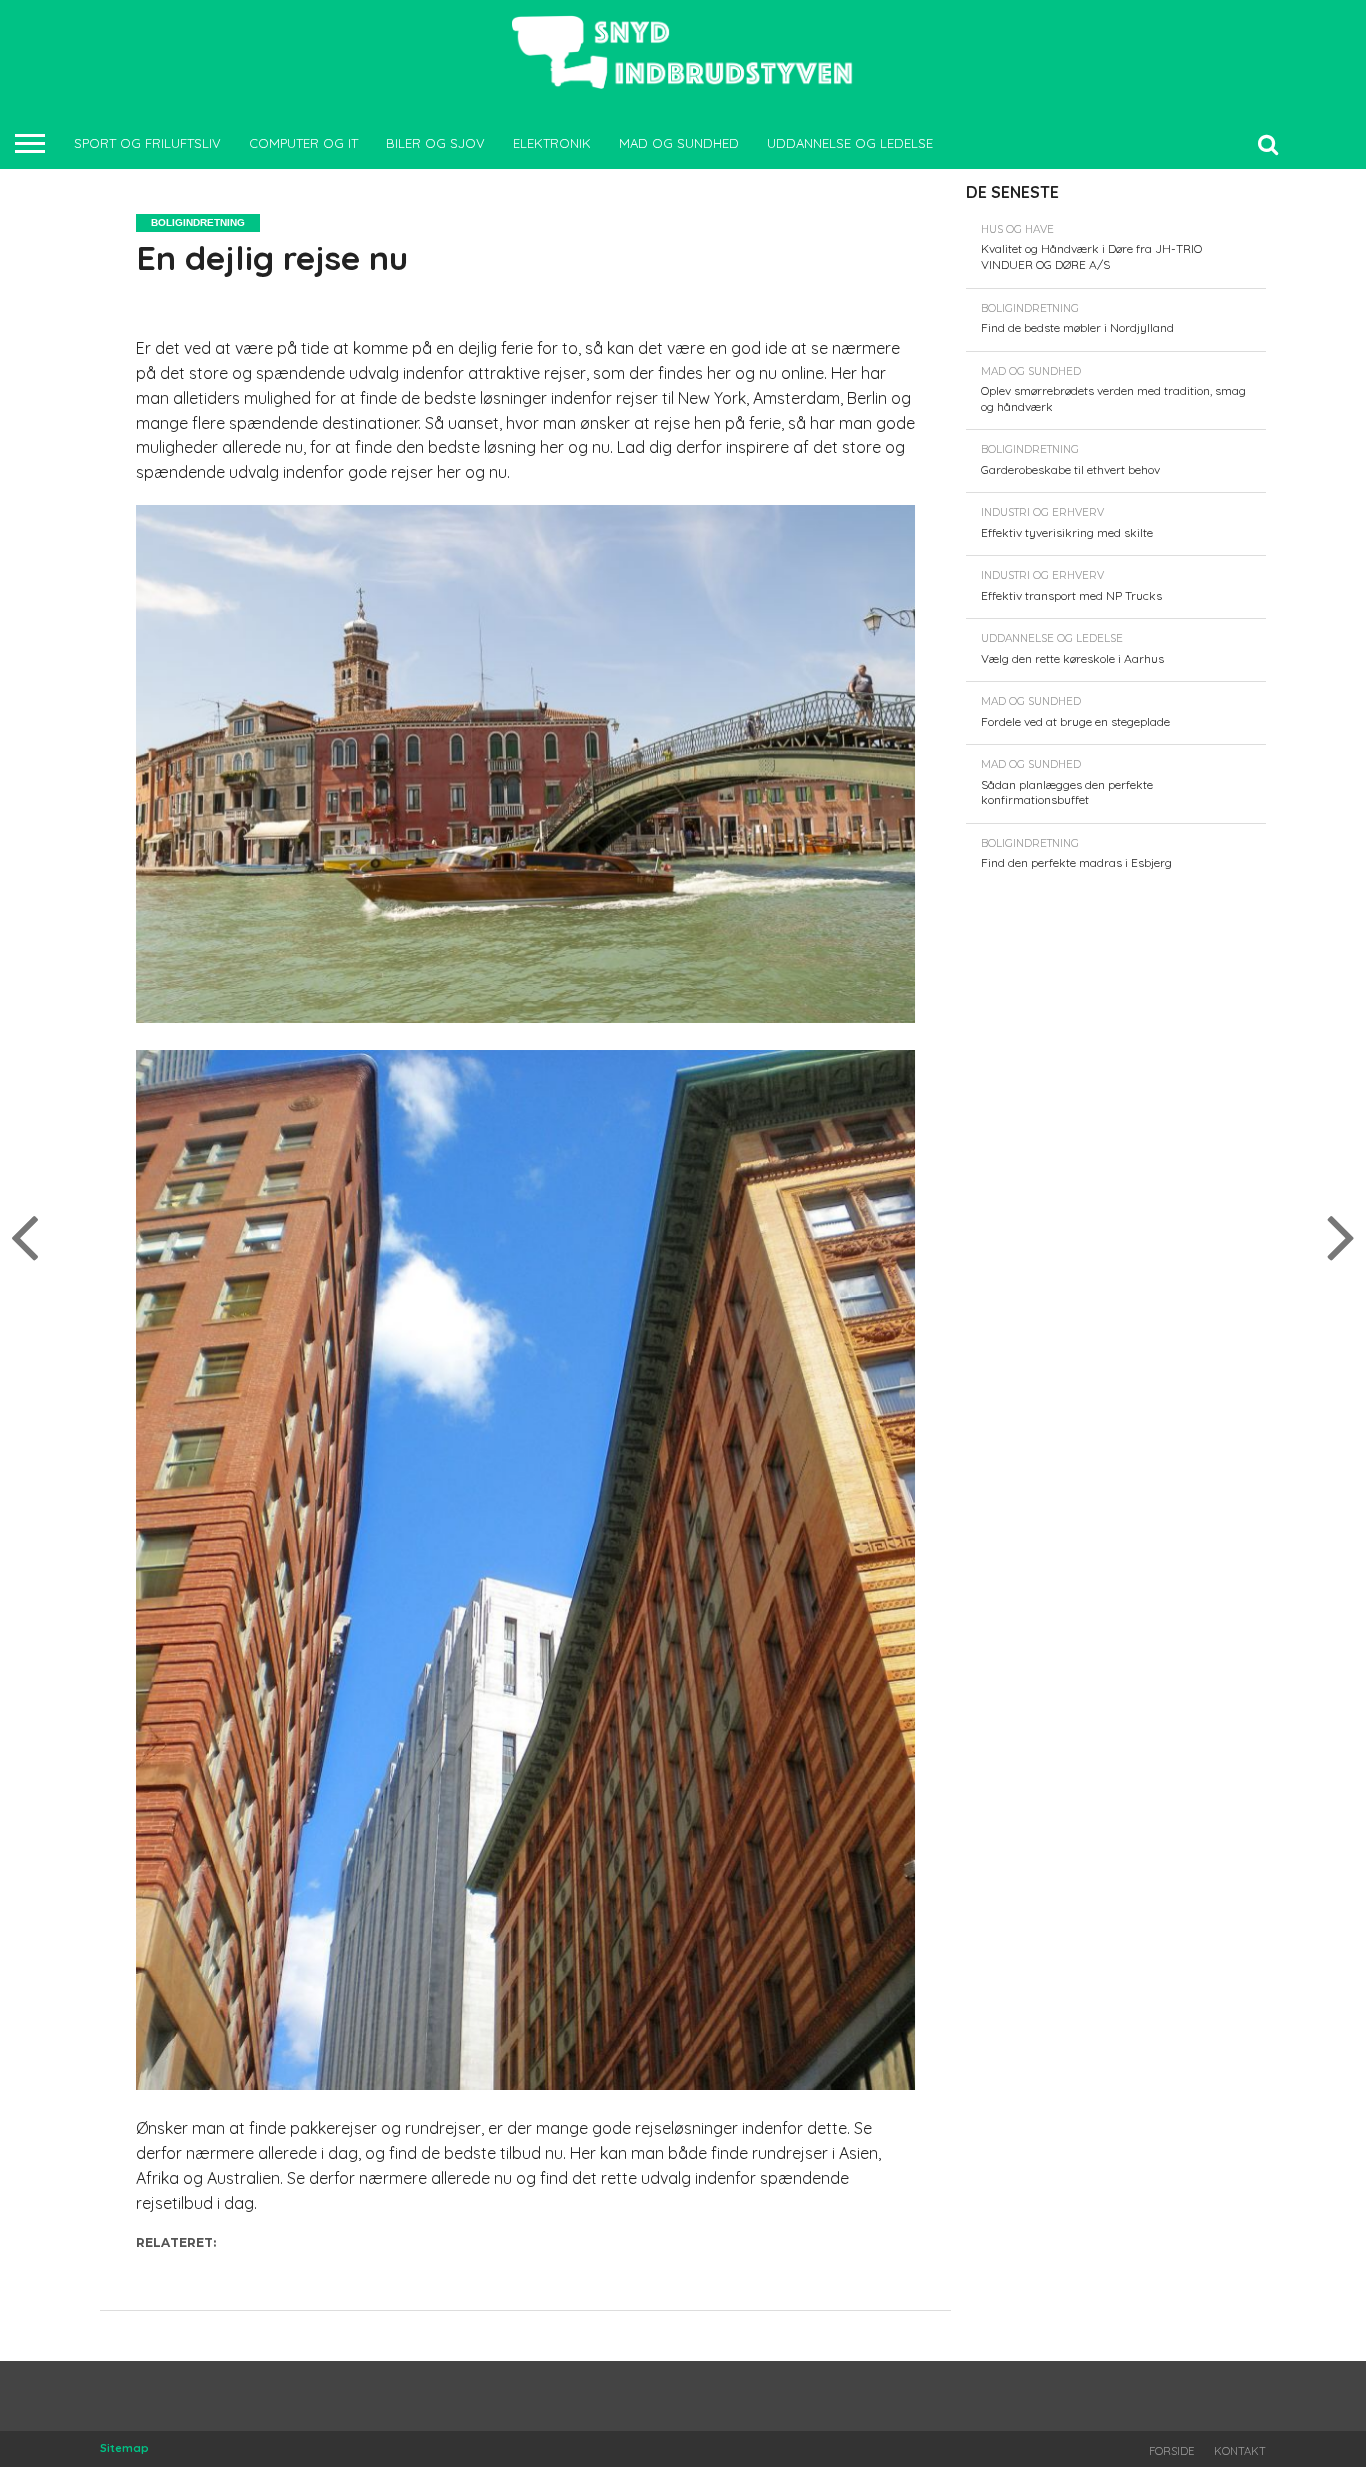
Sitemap (124, 2448)
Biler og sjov (435, 143)
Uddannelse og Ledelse (850, 143)
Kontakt (1240, 2451)
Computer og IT (303, 143)
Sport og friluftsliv (147, 143)
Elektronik (552, 143)
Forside (1171, 2451)
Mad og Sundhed (679, 143)
